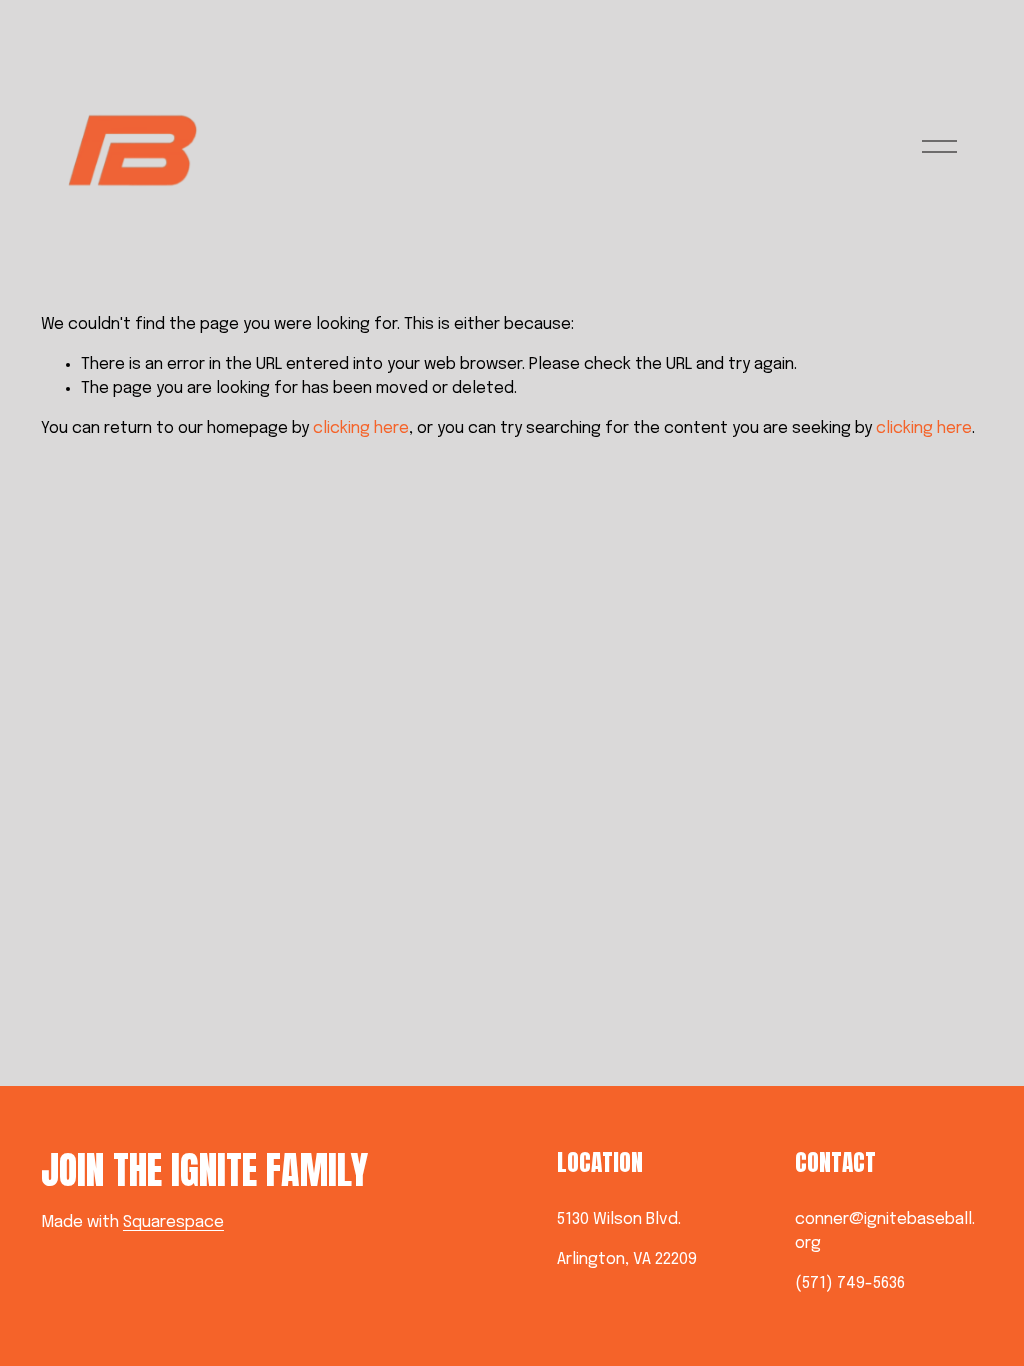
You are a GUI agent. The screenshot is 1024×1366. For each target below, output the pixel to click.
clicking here (361, 428)
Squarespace (173, 1222)
